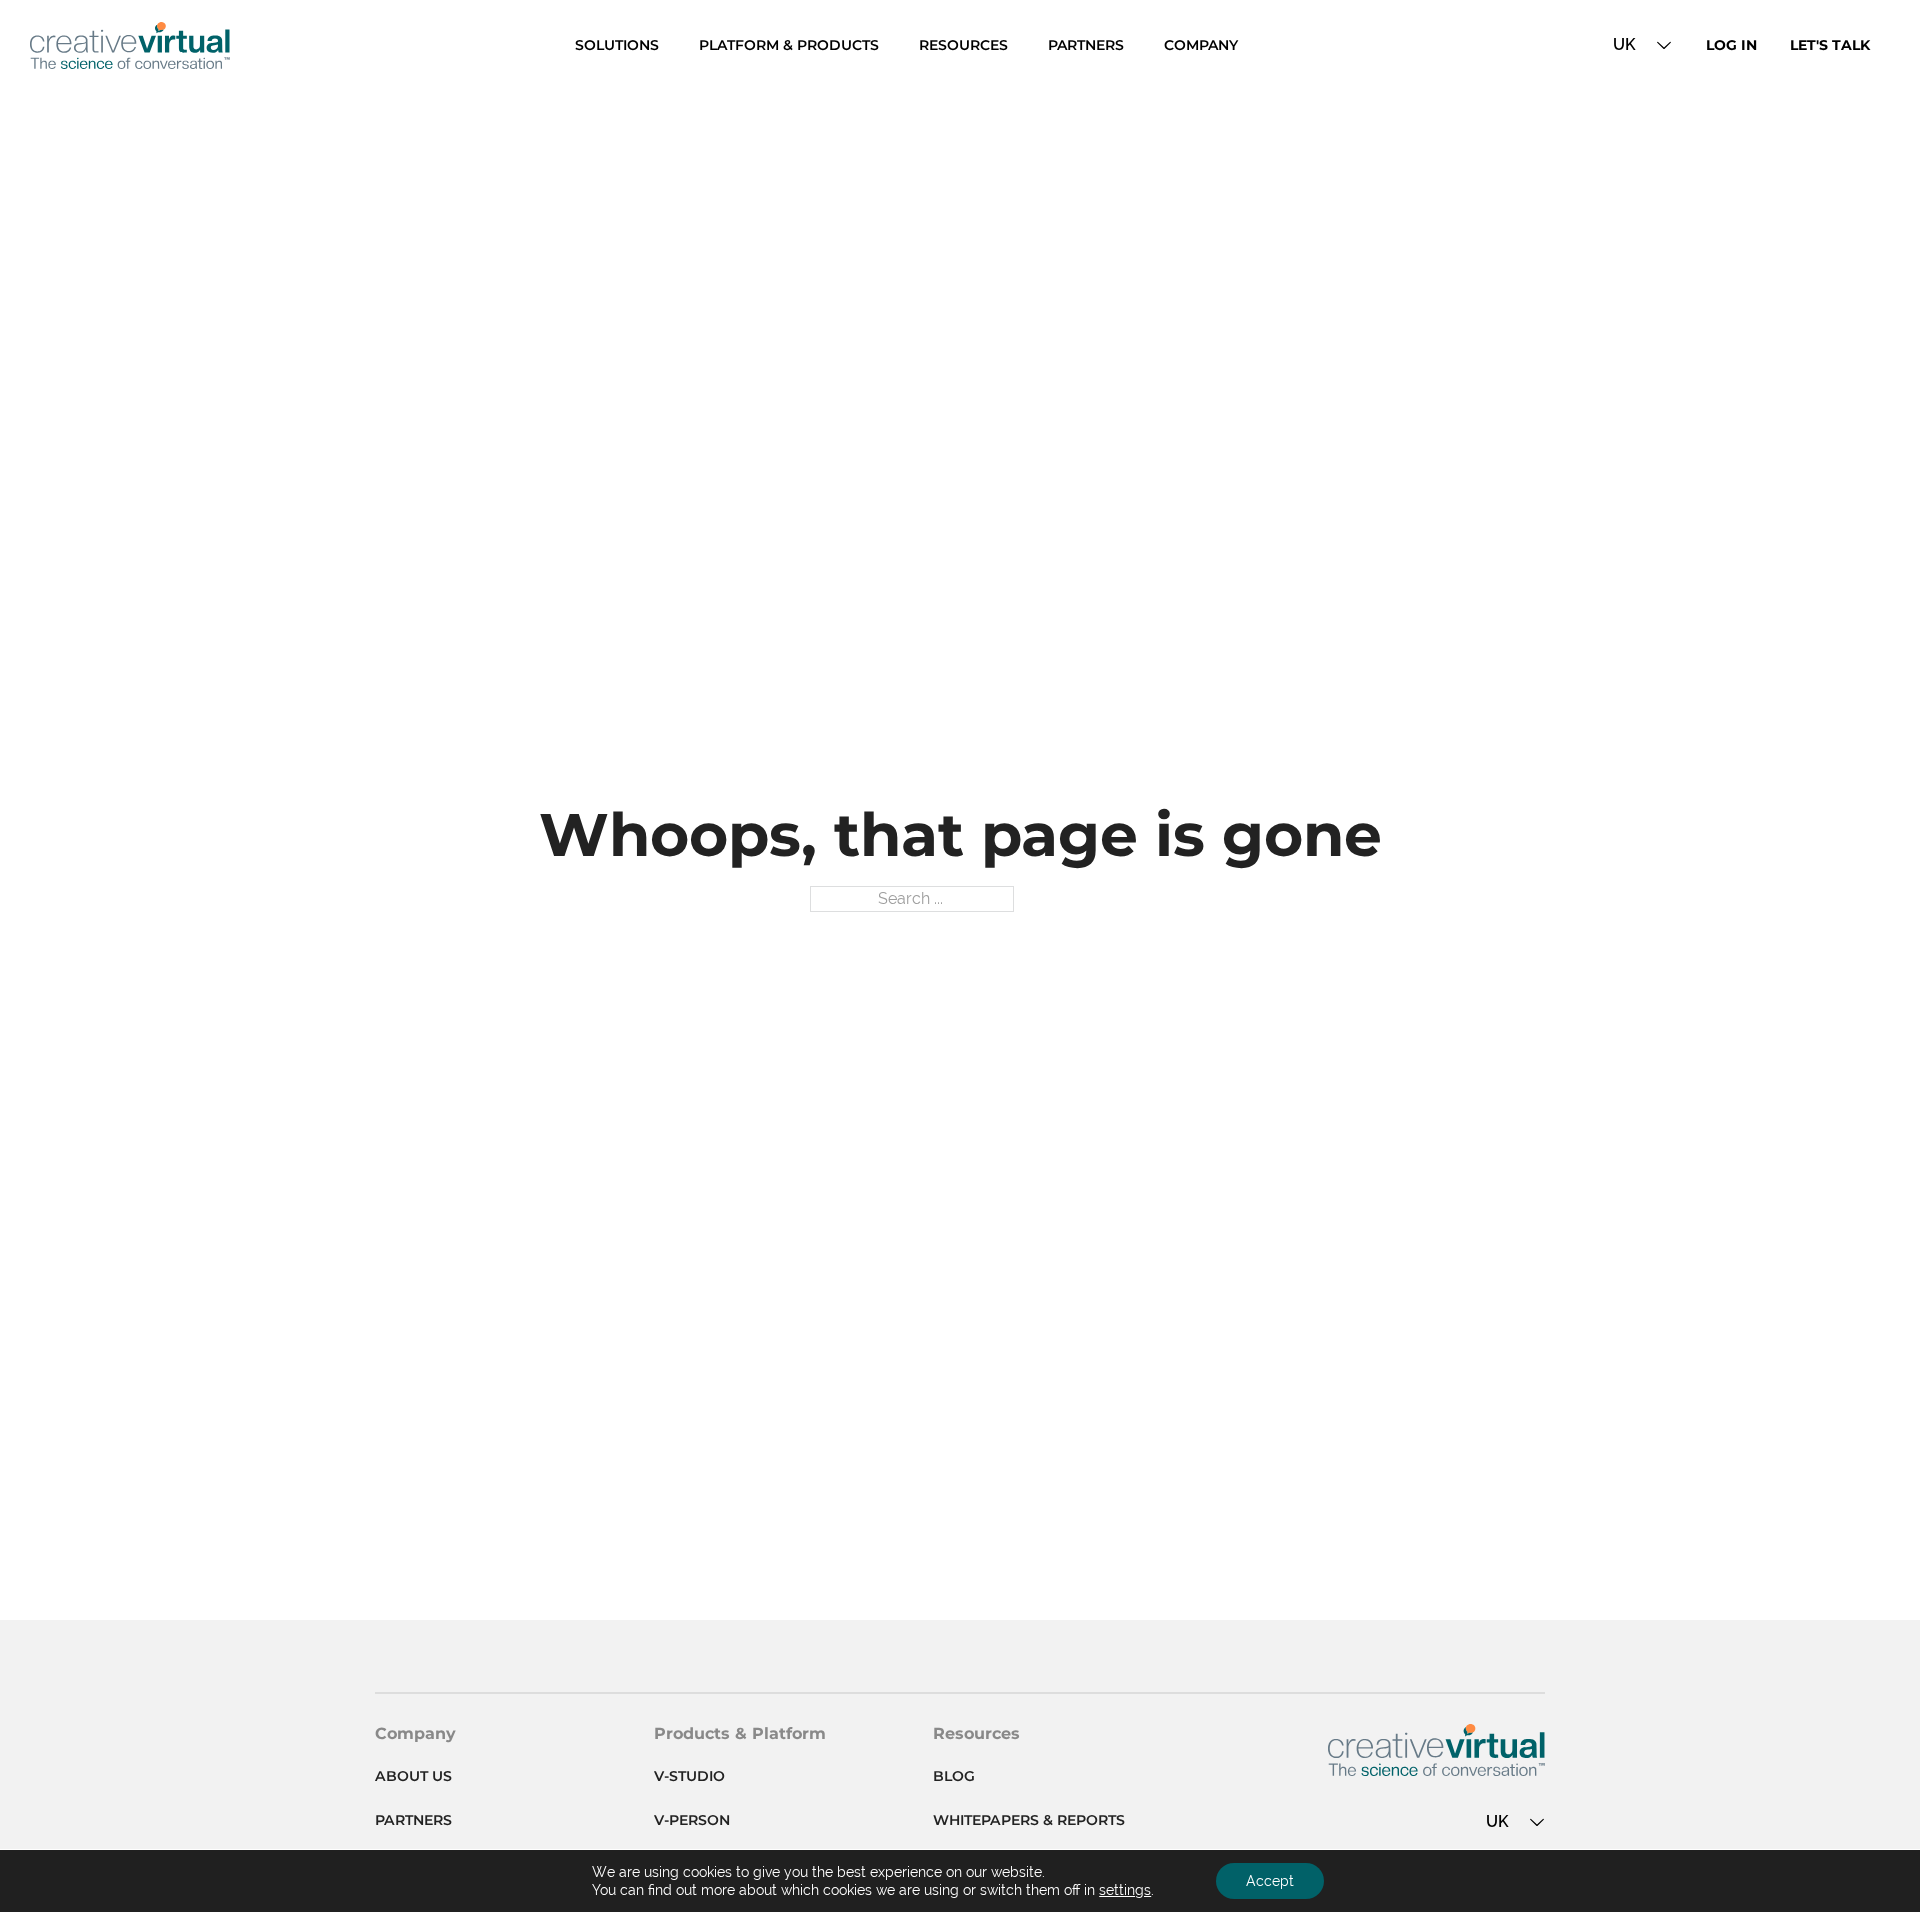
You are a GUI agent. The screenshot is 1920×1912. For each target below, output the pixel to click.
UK (1624, 44)
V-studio (689, 1776)
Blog (954, 1776)
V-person (692, 1820)
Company (1201, 45)
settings (1125, 1890)
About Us (413, 1776)
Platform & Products (789, 45)
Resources (963, 45)
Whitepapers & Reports (1029, 1820)
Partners (1086, 45)
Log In (1731, 45)
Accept (1270, 1881)
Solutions (617, 45)
